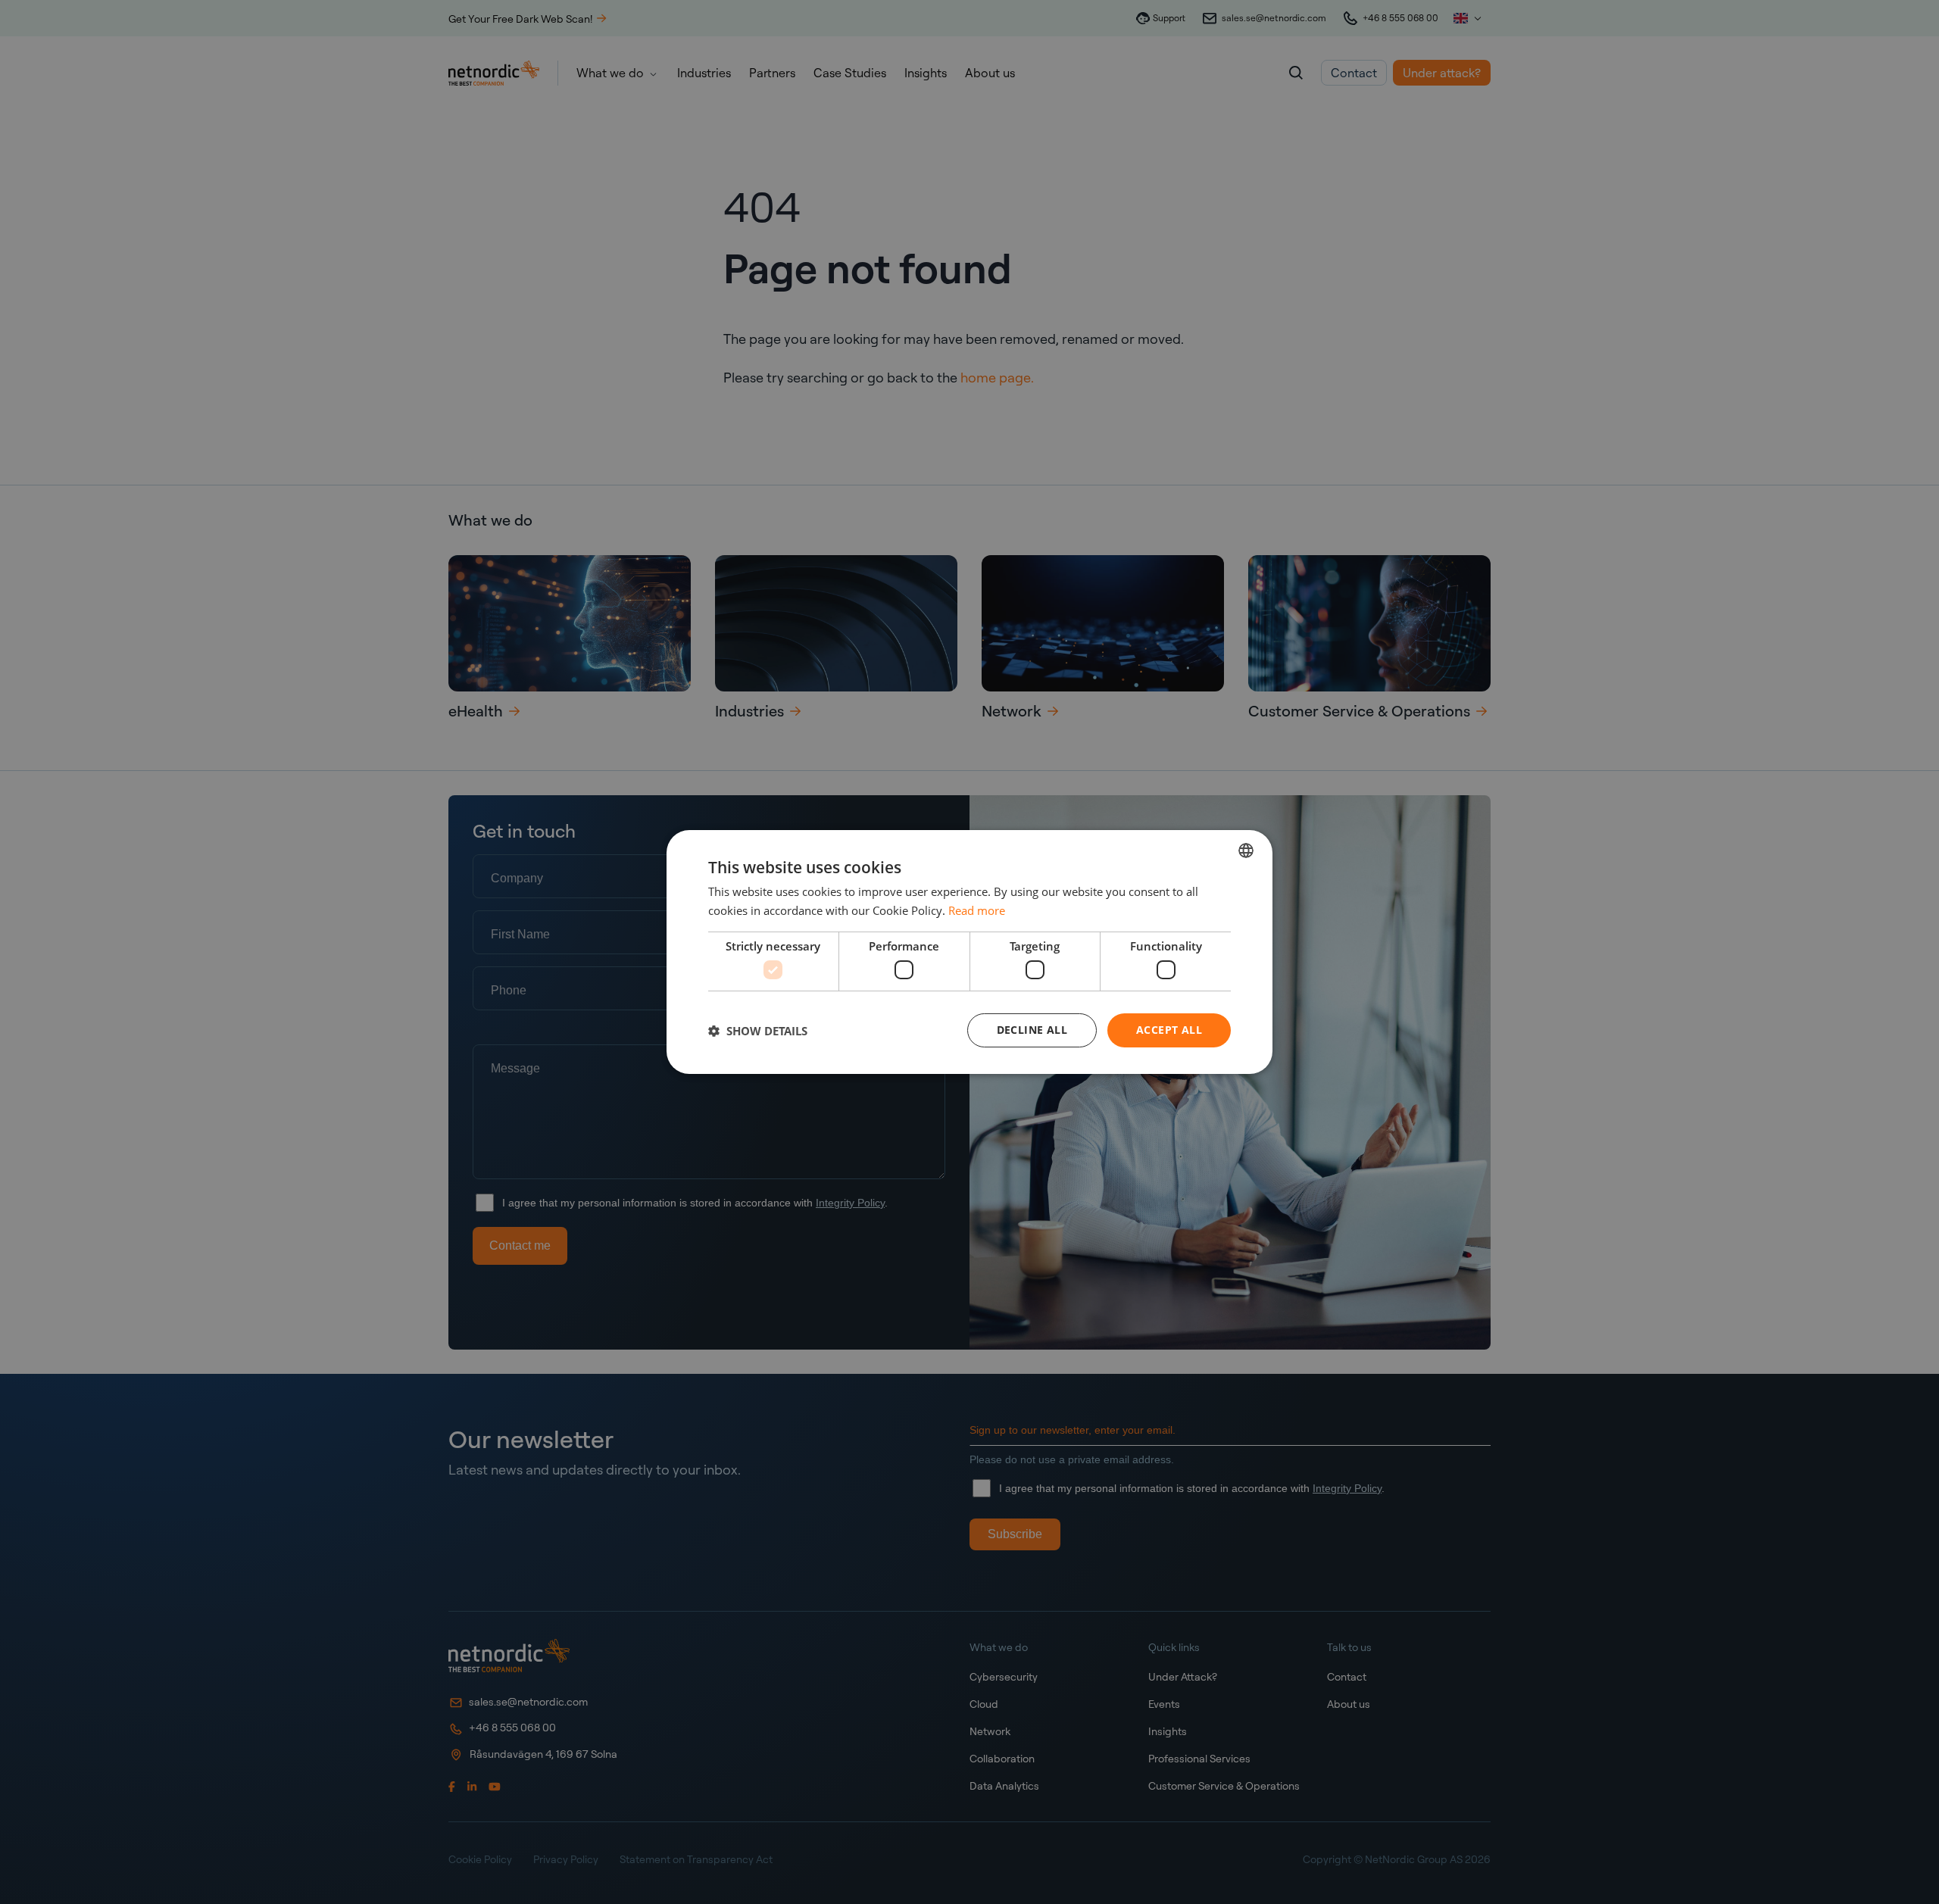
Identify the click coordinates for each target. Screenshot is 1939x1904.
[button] (758, 1031)
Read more (977, 910)
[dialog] (969, 952)
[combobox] (1246, 851)
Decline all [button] (1032, 1030)
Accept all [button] (1169, 1030)
